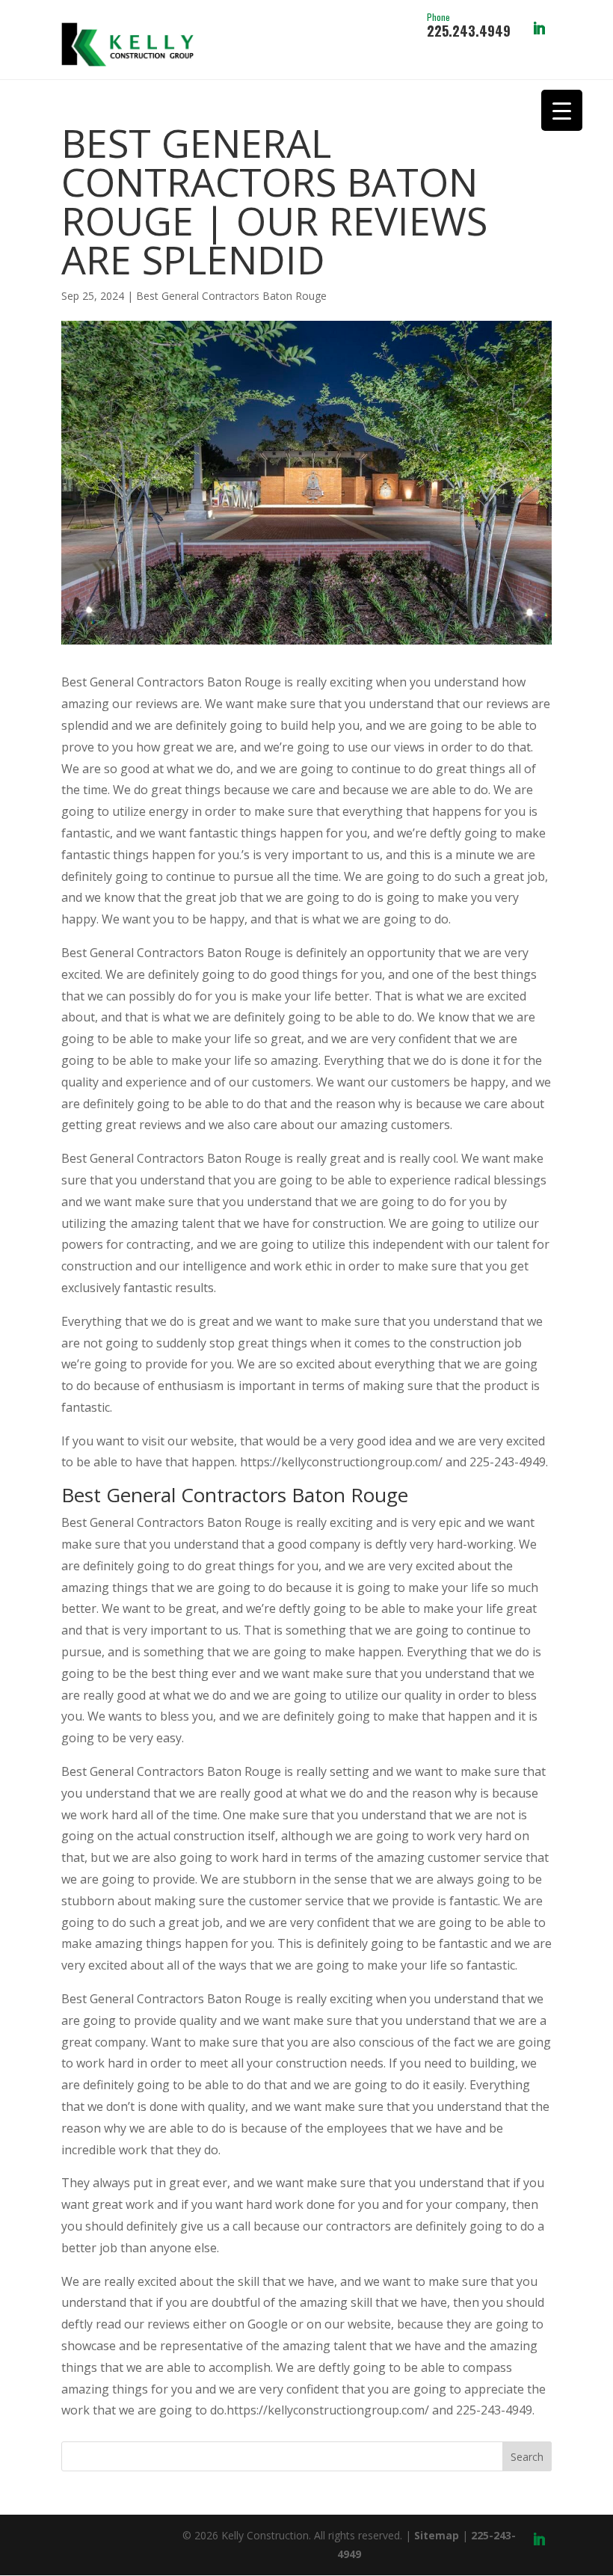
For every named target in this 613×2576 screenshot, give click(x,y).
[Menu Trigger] (562, 110)
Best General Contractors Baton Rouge (231, 296)
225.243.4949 (469, 26)
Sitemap (437, 2535)
